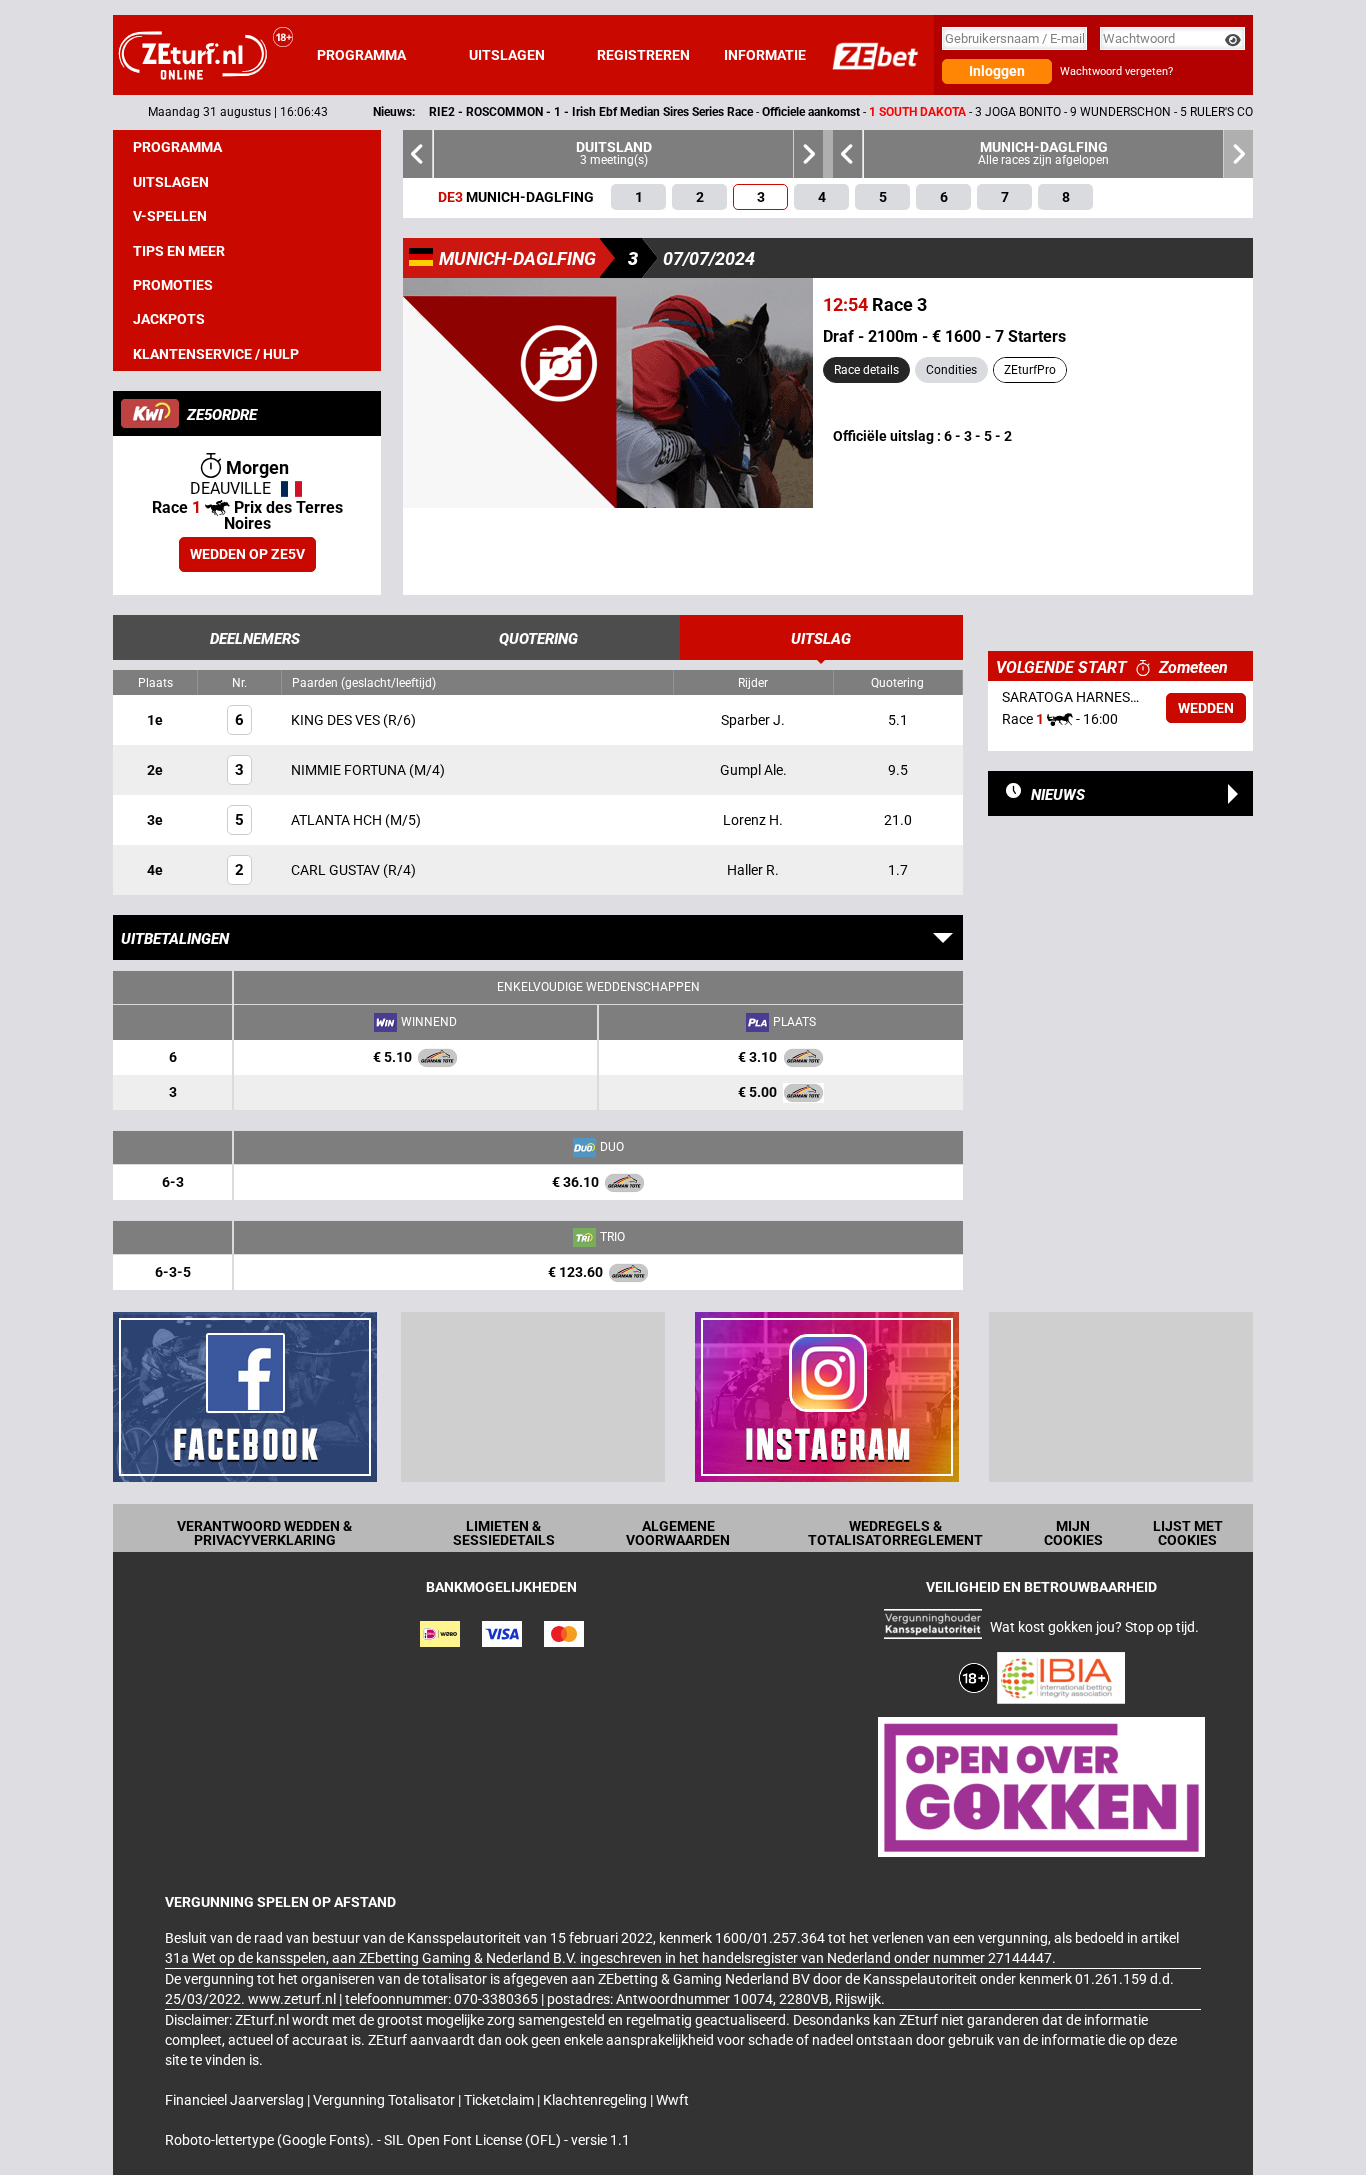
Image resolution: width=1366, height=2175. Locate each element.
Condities (951, 370)
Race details (866, 370)
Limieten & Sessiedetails (504, 1533)
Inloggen (997, 71)
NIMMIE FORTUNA (350, 770)
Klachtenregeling (596, 2100)
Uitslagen (507, 55)
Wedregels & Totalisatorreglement (895, 1533)
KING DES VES (337, 720)
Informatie (765, 55)
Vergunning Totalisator (385, 2100)
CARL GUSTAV (337, 870)
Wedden (1206, 708)
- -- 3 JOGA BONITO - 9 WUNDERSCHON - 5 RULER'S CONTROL (791, 112)
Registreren (643, 55)
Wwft (672, 2100)
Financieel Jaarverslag (236, 2100)
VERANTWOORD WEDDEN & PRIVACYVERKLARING (264, 1533)
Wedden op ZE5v (247, 554)
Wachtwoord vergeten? (1116, 71)
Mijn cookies (1073, 1533)
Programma (361, 55)
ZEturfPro (1030, 370)
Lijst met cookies (1188, 1533)
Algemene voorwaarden (678, 1533)
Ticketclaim (500, 2100)
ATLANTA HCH (338, 820)
